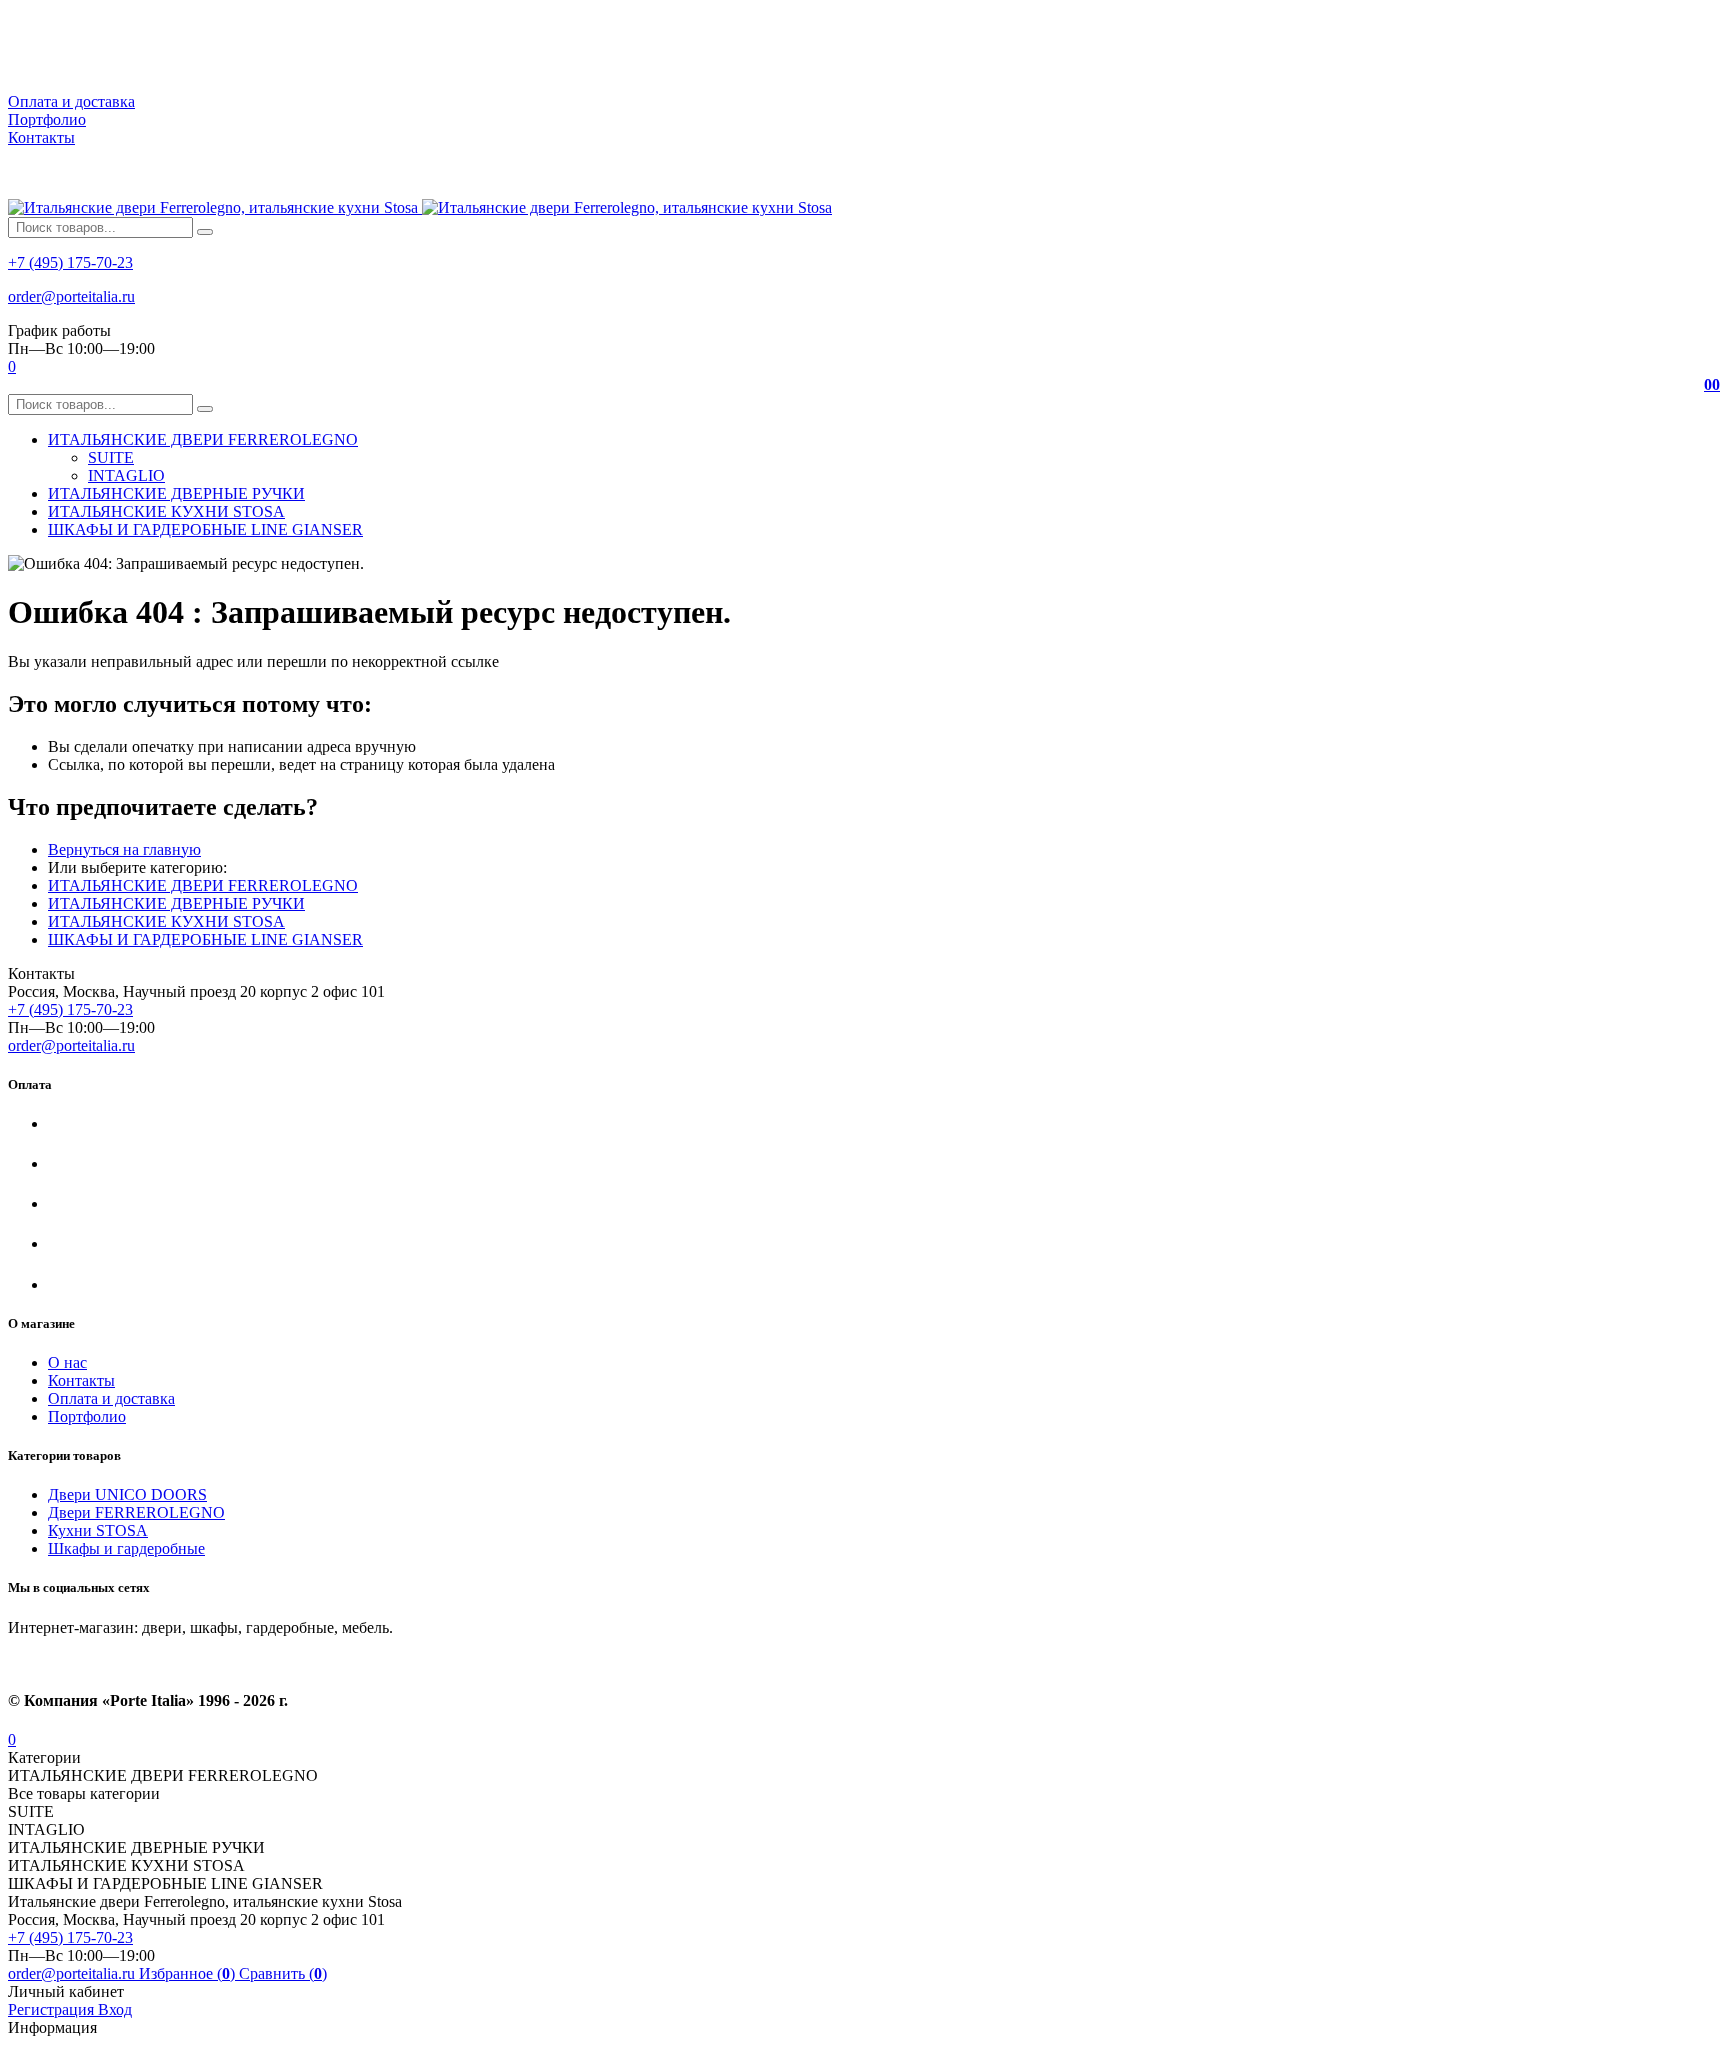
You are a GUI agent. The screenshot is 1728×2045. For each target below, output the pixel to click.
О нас (67, 1362)
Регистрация (53, 2009)
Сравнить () (283, 1973)
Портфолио (47, 119)
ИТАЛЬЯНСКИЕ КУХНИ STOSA (166, 921)
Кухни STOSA (98, 1530)
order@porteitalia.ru (71, 296)
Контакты (41, 137)
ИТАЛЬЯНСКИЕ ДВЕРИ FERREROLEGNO (203, 885)
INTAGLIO (126, 475)
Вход (115, 2009)
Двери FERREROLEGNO (136, 1512)
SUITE (111, 457)
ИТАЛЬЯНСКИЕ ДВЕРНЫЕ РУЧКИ (176, 903)
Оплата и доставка (71, 101)
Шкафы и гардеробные (126, 1548)
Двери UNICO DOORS (127, 1494)
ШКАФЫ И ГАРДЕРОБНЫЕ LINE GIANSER (205, 939)
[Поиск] (205, 232)
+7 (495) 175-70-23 (70, 262)
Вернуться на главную (124, 849)
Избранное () (189, 1973)
